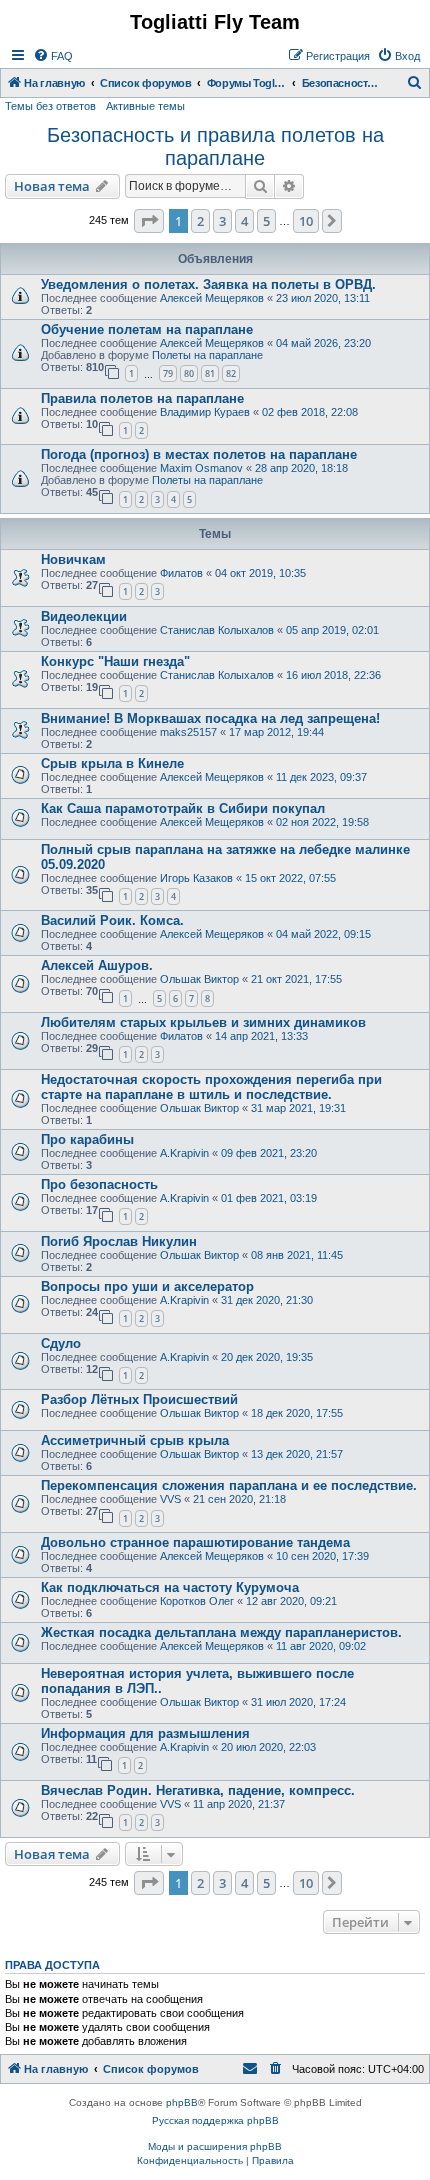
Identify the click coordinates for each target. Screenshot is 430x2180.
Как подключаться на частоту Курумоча (170, 1587)
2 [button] (200, 221)
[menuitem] (53, 56)
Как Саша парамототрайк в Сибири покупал (183, 808)
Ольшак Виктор (199, 979)
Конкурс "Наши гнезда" (115, 661)
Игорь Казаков (196, 878)
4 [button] (244, 221)
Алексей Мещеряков (212, 298)
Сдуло (61, 1343)
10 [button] (306, 221)
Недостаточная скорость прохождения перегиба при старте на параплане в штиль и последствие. (211, 1087)
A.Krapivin (184, 1153)
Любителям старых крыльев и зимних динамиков (203, 1022)
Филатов (181, 573)
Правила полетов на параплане (142, 398)
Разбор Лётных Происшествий (139, 1399)
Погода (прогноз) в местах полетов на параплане (199, 454)
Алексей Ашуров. (97, 965)
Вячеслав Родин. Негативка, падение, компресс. (198, 1790)
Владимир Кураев (205, 412)
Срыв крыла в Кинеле (112, 763)
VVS (170, 1499)
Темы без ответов (50, 106)
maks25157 (188, 732)
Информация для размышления (145, 1733)
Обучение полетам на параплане (147, 329)
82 (231, 373)
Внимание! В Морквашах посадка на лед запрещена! (210, 718)
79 (168, 373)
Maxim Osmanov (201, 468)
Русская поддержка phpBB (215, 2120)
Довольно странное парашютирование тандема (195, 1542)
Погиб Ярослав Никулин (119, 1241)
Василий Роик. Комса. (112, 920)
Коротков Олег (197, 1601)
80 (189, 373)
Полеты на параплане (207, 355)
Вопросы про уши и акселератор (147, 1286)
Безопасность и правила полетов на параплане (215, 146)
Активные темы (145, 106)
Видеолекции (84, 616)
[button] (149, 221)
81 (210, 373)
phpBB (182, 2102)
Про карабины (87, 1139)
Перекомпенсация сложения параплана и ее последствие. (229, 1485)
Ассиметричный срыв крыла (135, 1440)
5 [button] (266, 221)
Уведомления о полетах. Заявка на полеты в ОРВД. (208, 284)
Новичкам (73, 559)
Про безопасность (99, 1184)
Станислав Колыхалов (217, 630)
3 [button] (222, 221)
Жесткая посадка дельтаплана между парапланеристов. (221, 1632)
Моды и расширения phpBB (215, 2146)
